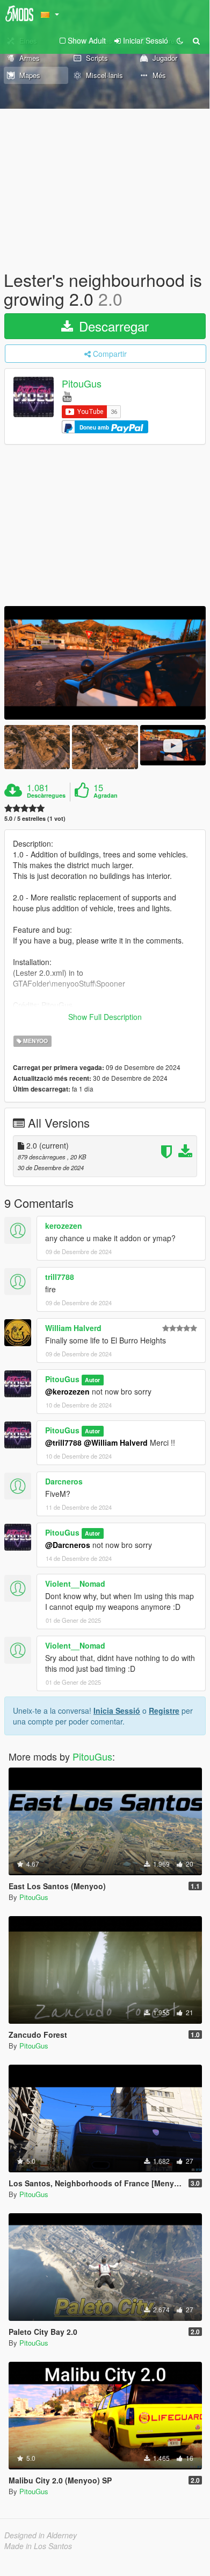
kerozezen (64, 1226)
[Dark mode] (180, 40)
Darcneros (64, 1481)
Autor (92, 1380)
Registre (164, 1711)
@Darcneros (68, 1545)
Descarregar (112, 326)
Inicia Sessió (117, 1711)
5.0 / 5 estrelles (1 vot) (35, 818)
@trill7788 (63, 1442)
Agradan (106, 796)
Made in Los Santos (38, 2546)
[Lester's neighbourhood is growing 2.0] (105, 663)
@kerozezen (67, 1391)
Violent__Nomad (75, 1583)
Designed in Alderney (41, 2535)
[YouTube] (67, 396)
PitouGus (82, 384)
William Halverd (73, 1328)
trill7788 (60, 1277)
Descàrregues (46, 796)
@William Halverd (116, 1442)
